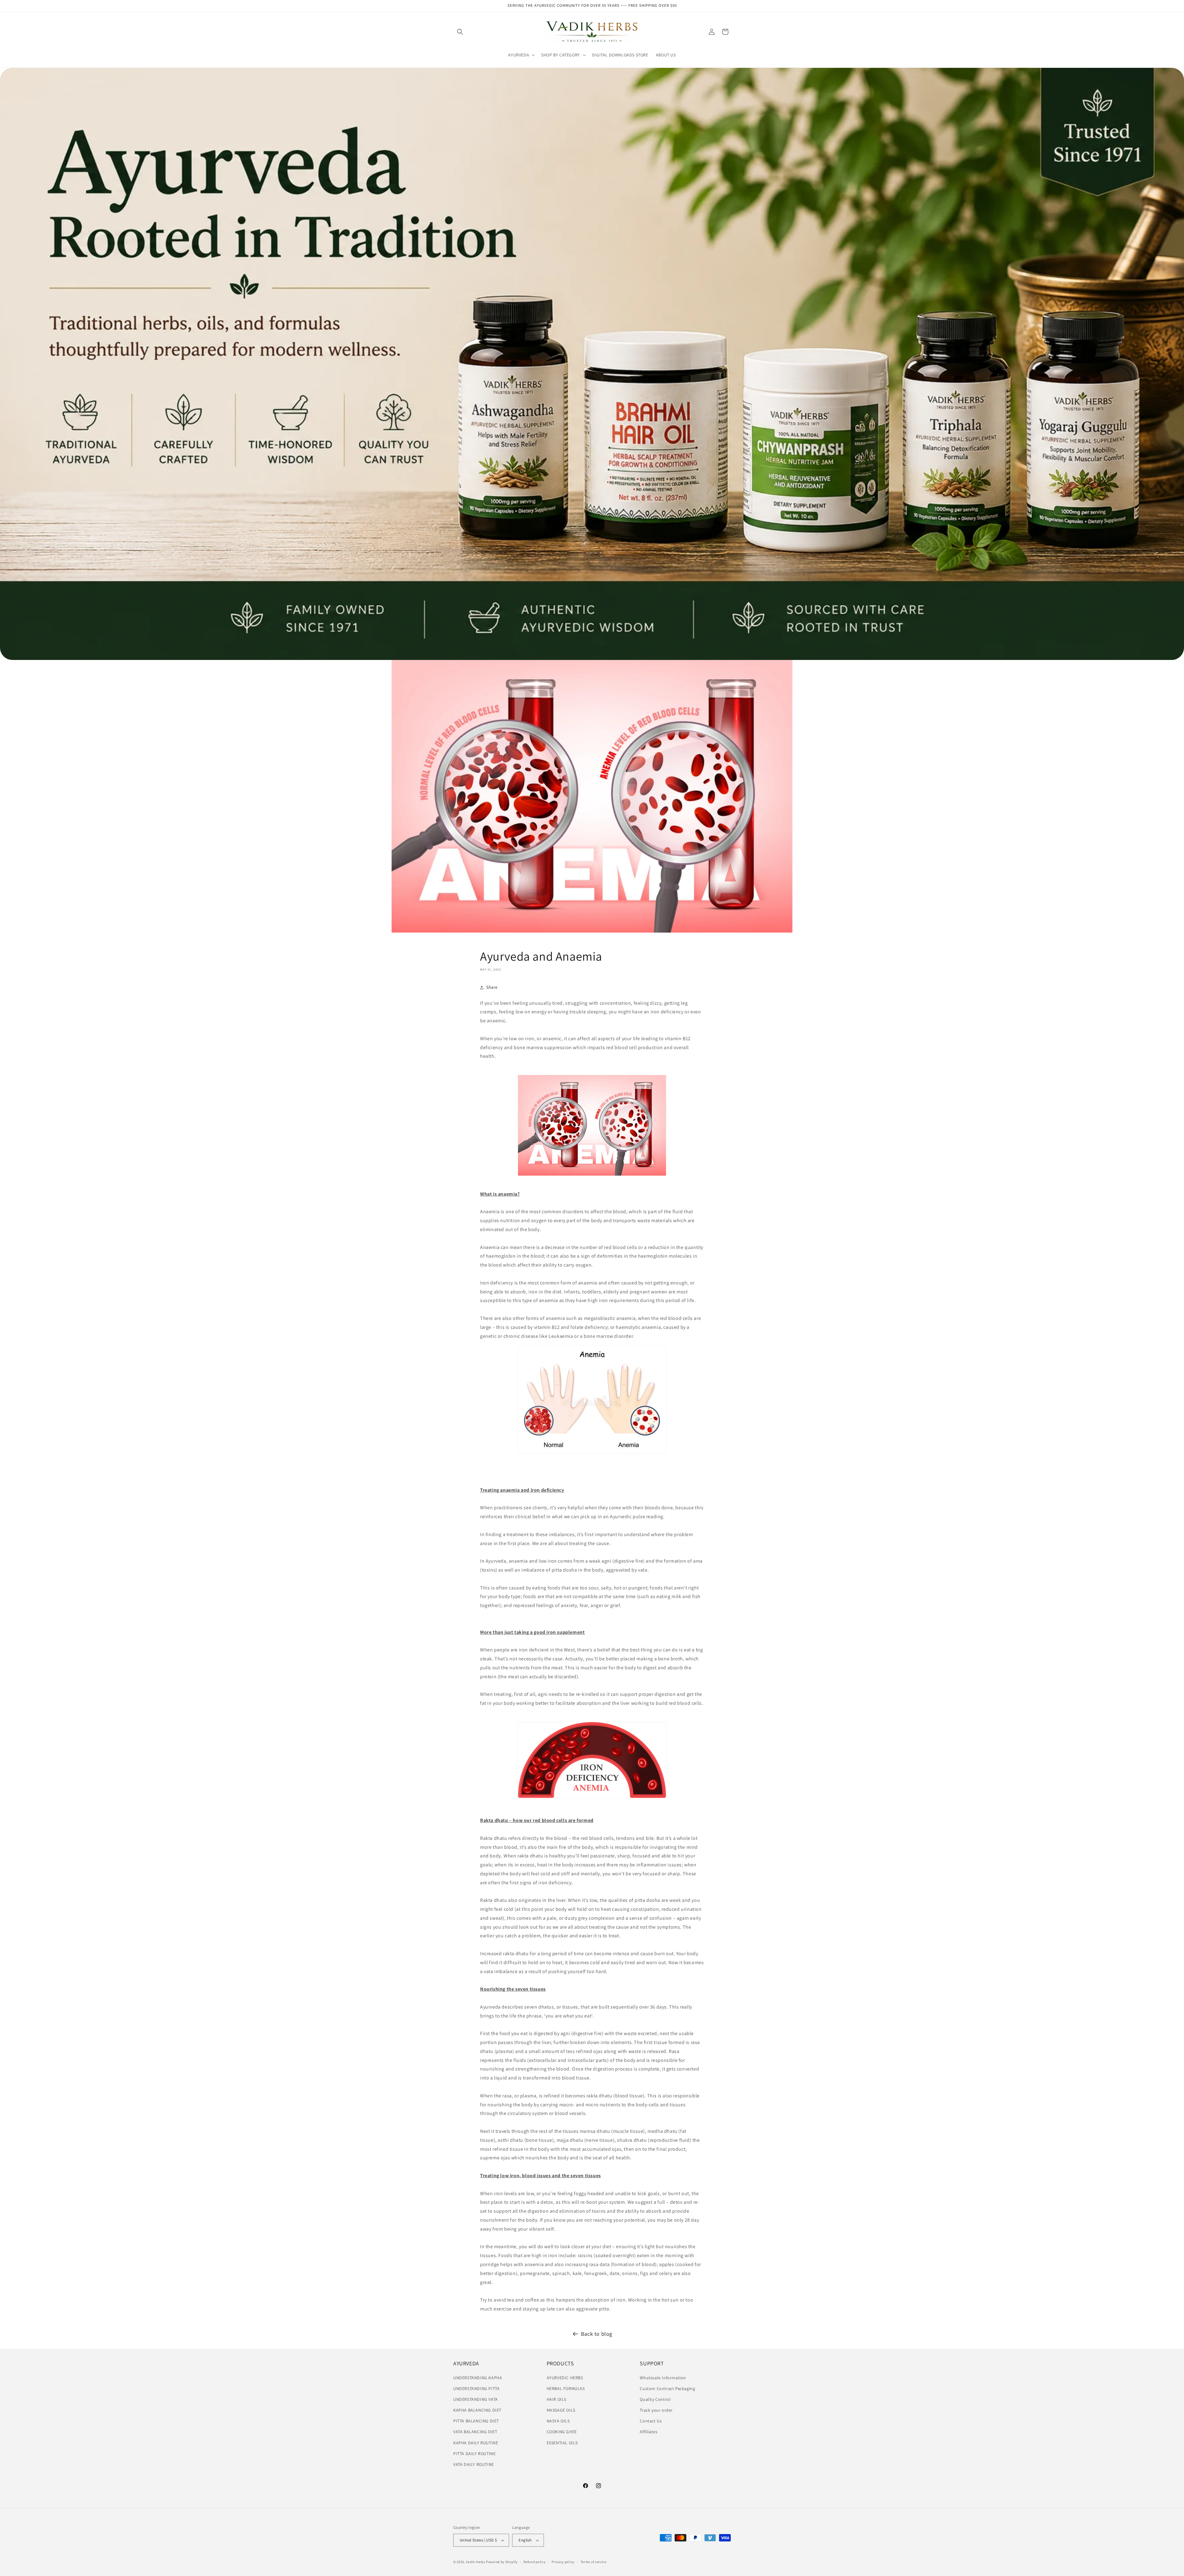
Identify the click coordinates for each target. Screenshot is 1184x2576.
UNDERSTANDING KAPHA (478, 2378)
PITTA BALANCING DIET (476, 2421)
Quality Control (655, 2399)
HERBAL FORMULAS (566, 2388)
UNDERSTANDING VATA (476, 2399)
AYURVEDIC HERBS (565, 2378)
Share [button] (492, 987)
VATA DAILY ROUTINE (474, 2464)
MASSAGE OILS (561, 2410)
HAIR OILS (557, 2399)
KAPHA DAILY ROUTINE (476, 2443)
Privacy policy (563, 2562)
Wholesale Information (663, 2378)
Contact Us (651, 2421)
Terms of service (594, 2562)
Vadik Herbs (476, 2562)
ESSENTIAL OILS (562, 2443)
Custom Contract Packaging (667, 2388)
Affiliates (649, 2432)
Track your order (656, 2410)
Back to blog (597, 2334)
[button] (460, 32)
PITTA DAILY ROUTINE (474, 2454)
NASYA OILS (558, 2421)
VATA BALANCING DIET (475, 2432)
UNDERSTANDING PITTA (476, 2388)
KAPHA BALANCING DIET (477, 2410)
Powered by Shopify (502, 2562)
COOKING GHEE (562, 2432)
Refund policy (534, 2562)
